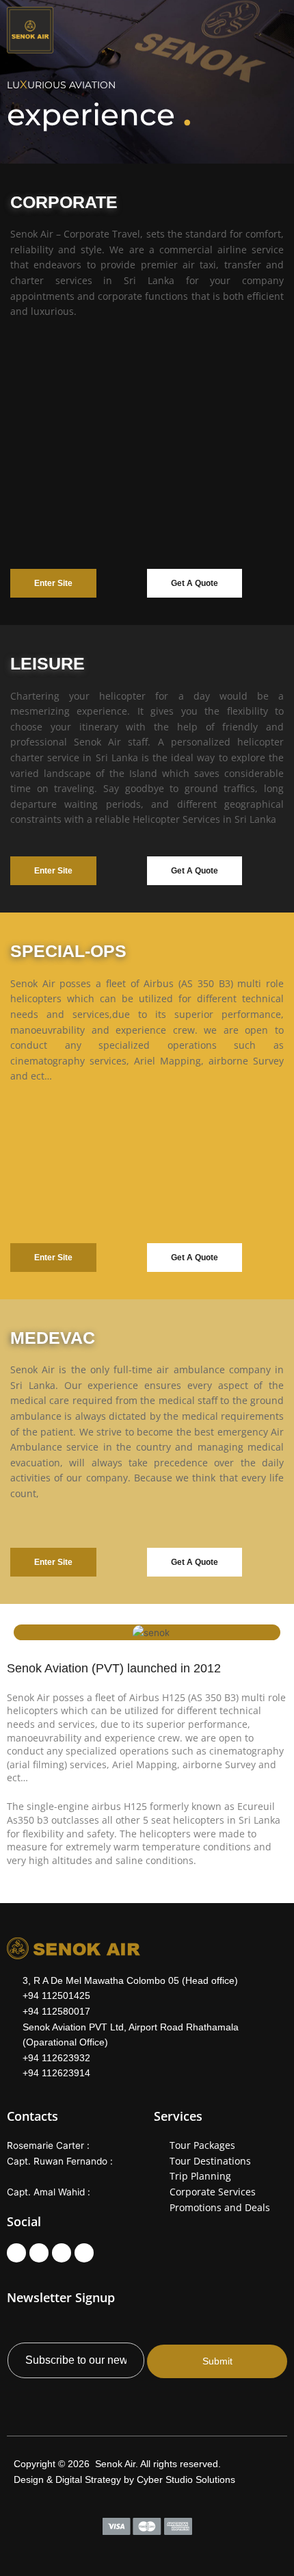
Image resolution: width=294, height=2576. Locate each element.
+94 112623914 (56, 2073)
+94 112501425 (56, 1995)
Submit (217, 2361)
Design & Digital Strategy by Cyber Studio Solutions (124, 2480)
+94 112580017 (56, 2011)
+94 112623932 (56, 2058)
